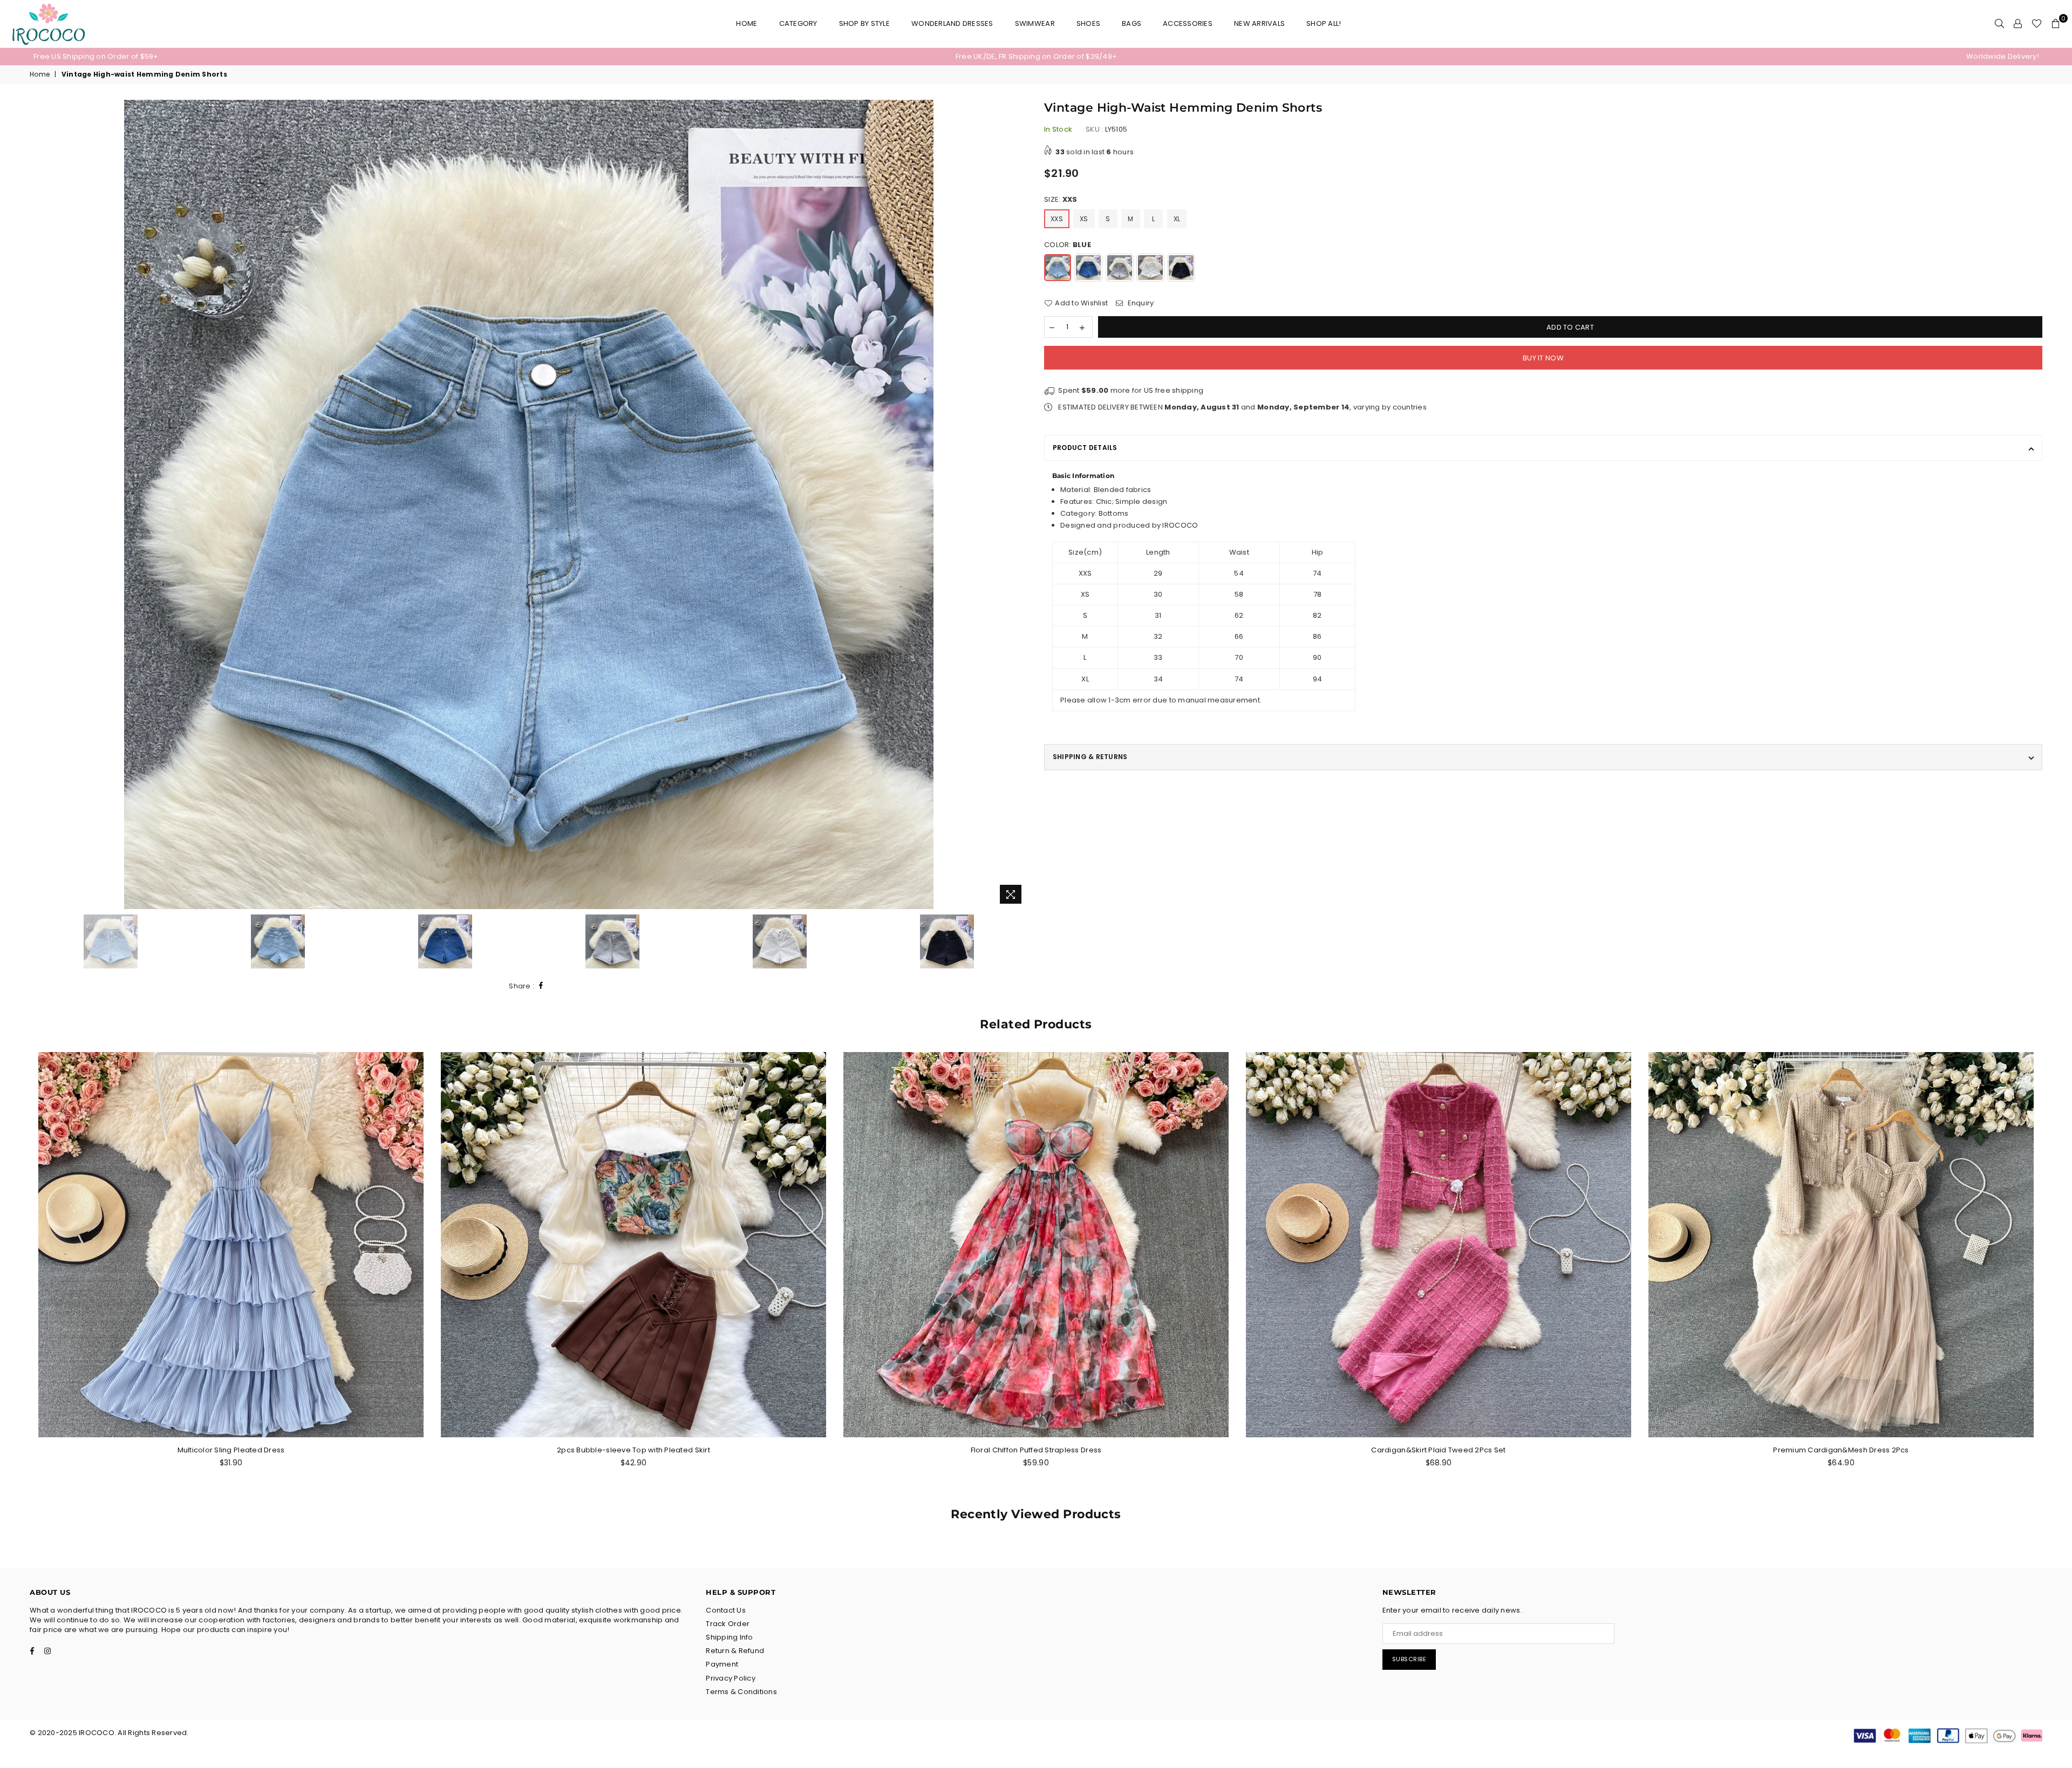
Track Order (728, 1624)
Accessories (1188, 23)
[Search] (1999, 24)
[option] (368, 57)
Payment (722, 1664)
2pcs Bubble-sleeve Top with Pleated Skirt (633, 1450)
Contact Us (726, 1610)
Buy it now (1543, 358)
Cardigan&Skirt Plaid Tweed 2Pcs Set (1438, 1450)
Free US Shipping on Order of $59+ (96, 56)
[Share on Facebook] (541, 986)
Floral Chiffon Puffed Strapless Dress (1036, 1450)
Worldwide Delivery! (2003, 56)
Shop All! (1324, 23)
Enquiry (1140, 303)
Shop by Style (864, 23)
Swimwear (1035, 23)
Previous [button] (39, 505)
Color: (1068, 245)
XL (1177, 219)
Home (747, 23)
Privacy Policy (731, 1678)
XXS (1057, 219)
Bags (1132, 23)
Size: (1061, 200)
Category (798, 23)
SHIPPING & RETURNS (1090, 757)
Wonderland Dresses (952, 23)
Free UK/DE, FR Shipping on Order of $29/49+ (1036, 56)
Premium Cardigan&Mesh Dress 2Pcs (1841, 1450)
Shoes (1088, 23)
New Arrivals (1259, 23)
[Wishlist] (2037, 24)
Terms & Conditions (741, 1692)
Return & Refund (735, 1651)
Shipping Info (729, 1637)
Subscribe (1409, 1659)
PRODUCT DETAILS (1085, 448)
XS (1084, 219)
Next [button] (1018, 505)
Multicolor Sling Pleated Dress (231, 1450)
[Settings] (2018, 24)
